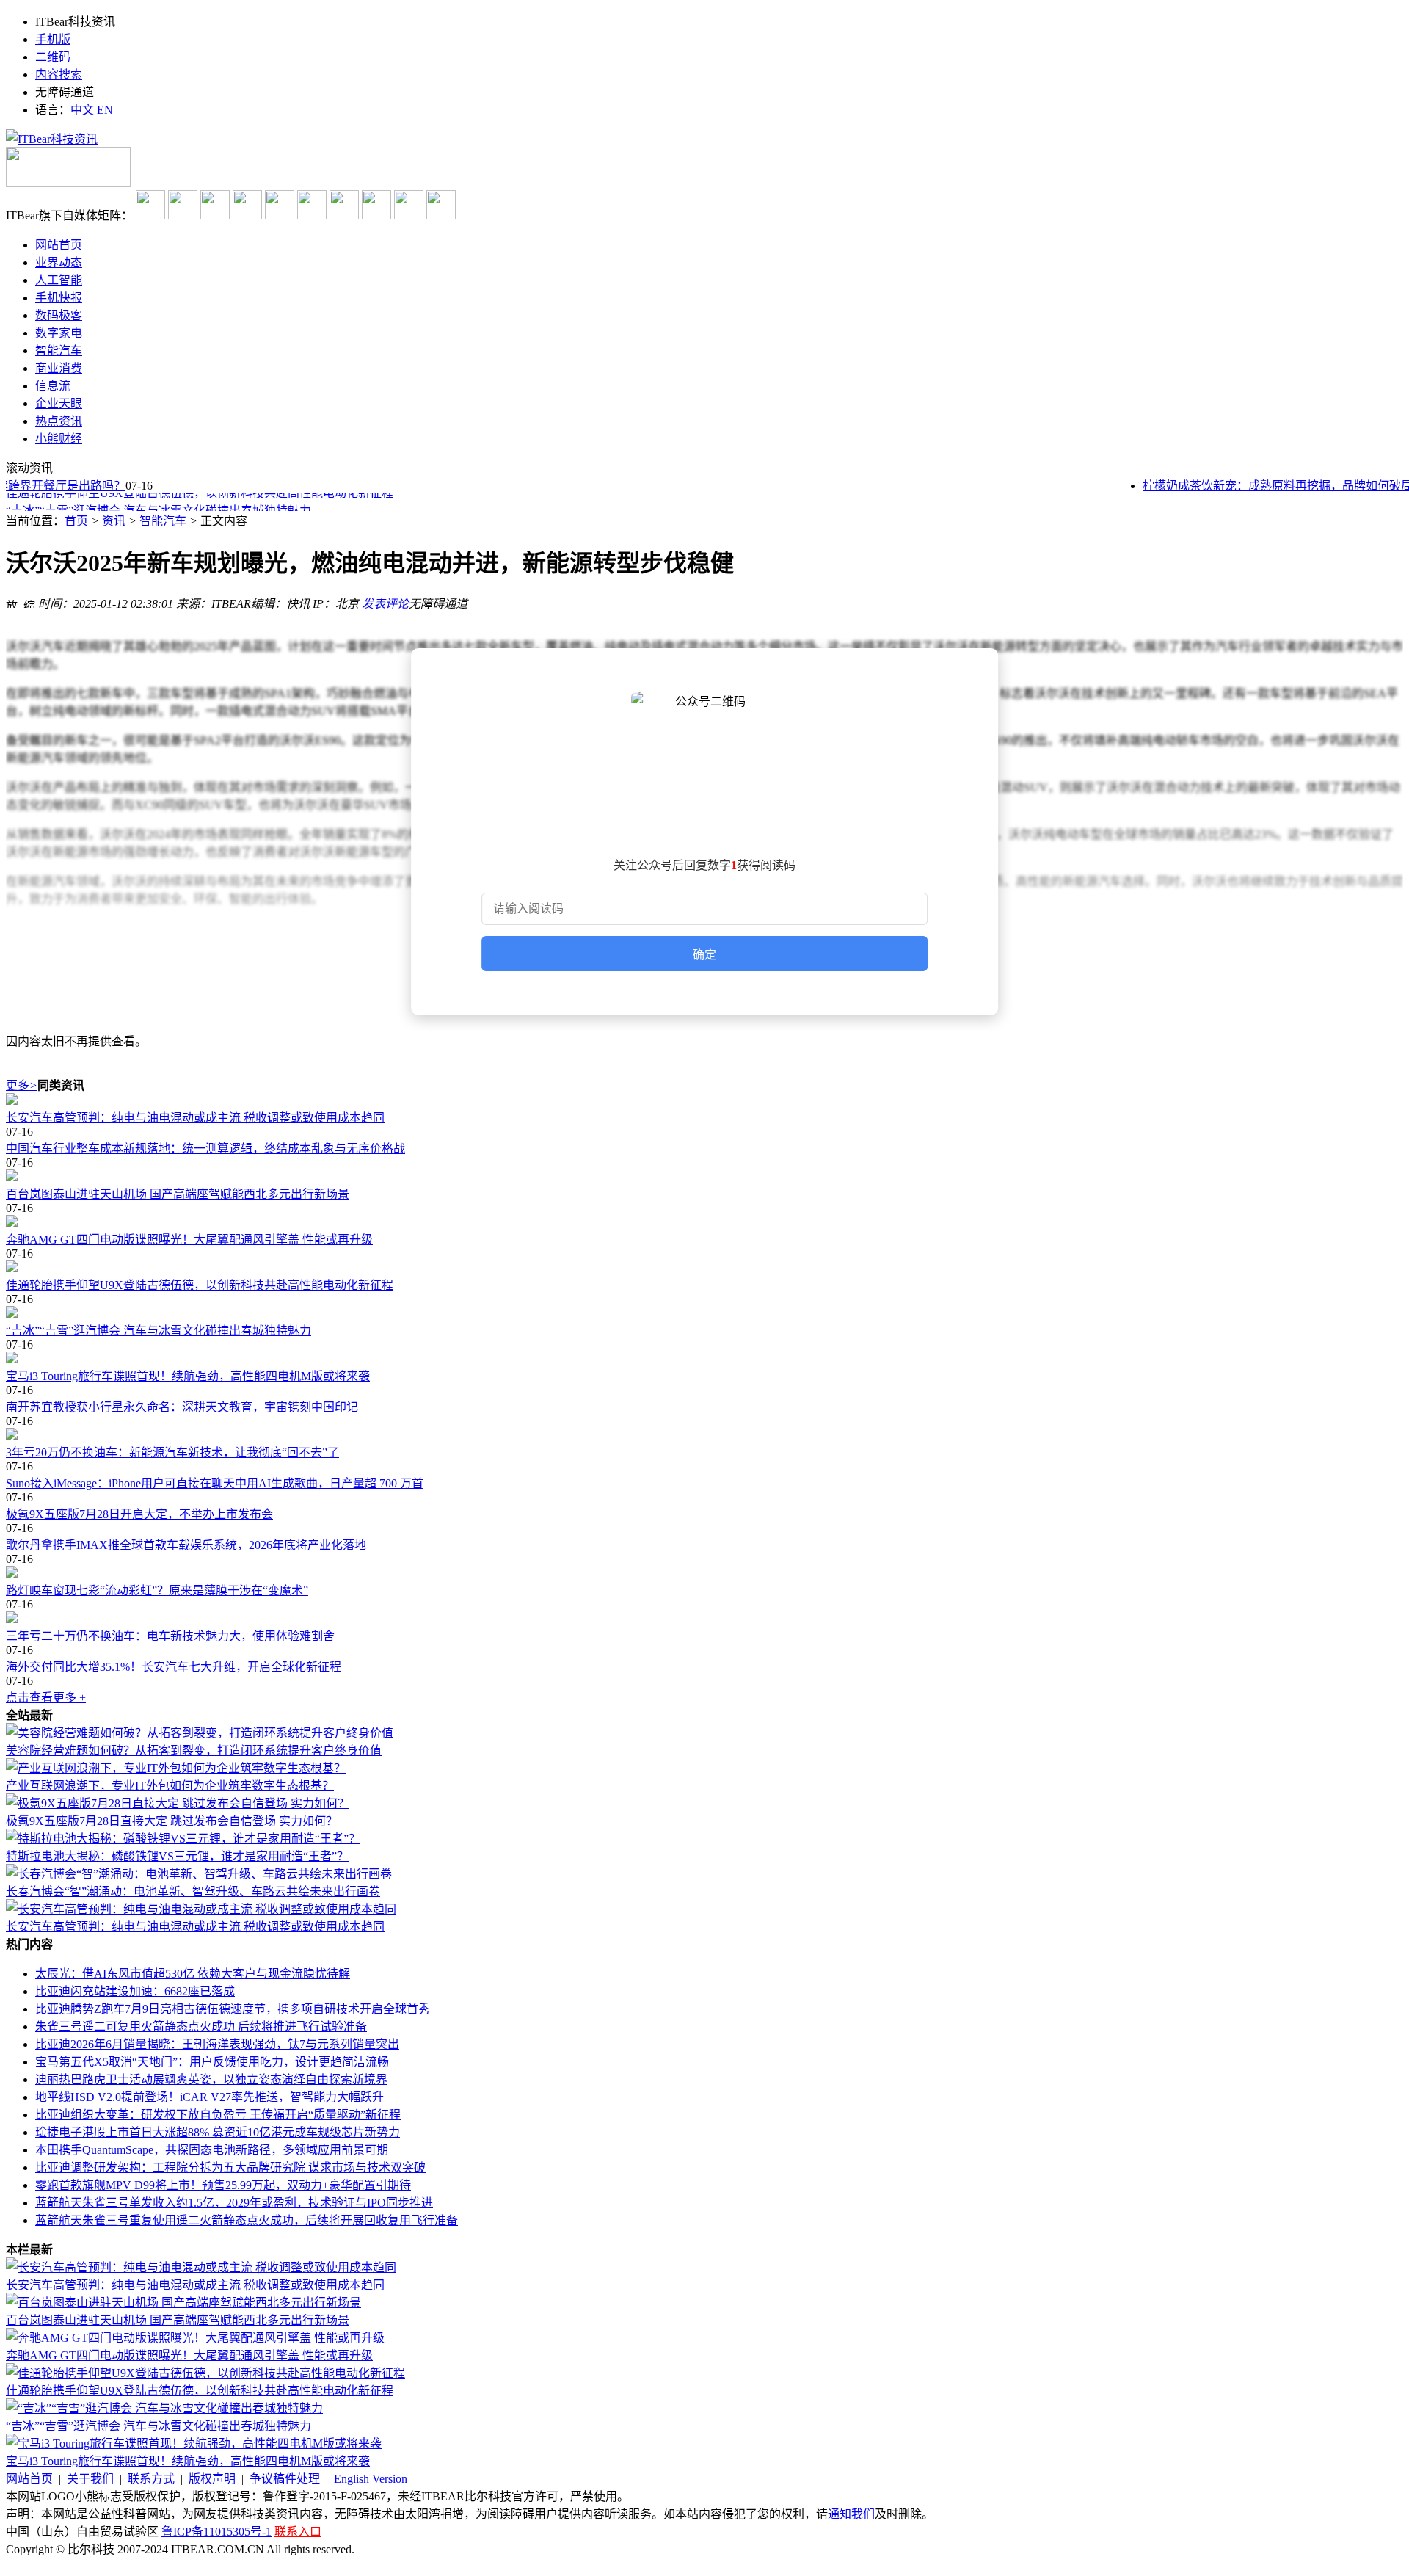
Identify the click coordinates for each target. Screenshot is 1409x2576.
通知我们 (851, 2514)
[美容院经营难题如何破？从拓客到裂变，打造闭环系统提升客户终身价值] (200, 1733)
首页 (76, 521)
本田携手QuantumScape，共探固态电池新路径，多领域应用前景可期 (212, 2150)
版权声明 (212, 2479)
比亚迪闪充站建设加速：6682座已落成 (135, 1991)
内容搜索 (59, 75)
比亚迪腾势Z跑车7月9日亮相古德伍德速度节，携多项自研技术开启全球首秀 (233, 2009)
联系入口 (298, 2532)
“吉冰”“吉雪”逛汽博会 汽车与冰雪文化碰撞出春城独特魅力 (159, 503)
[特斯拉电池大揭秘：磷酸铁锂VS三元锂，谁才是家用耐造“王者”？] (183, 1839)
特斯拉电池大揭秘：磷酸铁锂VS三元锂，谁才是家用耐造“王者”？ (177, 1856)
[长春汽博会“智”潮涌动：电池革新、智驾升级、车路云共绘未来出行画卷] (199, 1874)
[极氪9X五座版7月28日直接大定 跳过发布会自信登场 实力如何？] (178, 1803)
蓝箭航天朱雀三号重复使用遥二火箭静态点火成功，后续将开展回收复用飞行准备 (247, 2220)
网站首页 (29, 2479)
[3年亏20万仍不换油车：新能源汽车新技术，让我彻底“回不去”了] (704, 1435)
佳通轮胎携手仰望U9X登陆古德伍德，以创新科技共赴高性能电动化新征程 (200, 1285)
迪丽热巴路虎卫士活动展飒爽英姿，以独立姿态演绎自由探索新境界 (211, 2079)
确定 (704, 955)
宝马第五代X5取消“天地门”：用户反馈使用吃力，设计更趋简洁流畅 (212, 2062)
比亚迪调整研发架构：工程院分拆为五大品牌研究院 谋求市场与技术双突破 (230, 2167)
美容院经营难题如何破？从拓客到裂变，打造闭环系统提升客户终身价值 (194, 1750)
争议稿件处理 (285, 2479)
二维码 (53, 57)
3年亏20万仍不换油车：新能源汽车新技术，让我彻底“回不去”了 (172, 1452)
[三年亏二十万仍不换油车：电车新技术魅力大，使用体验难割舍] (704, 1619)
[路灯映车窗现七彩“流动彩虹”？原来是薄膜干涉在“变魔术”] (704, 1573)
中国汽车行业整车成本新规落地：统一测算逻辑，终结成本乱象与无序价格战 (205, 1149)
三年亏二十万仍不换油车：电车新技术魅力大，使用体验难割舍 (170, 1636)
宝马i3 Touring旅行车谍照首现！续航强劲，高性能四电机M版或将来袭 (188, 1376)
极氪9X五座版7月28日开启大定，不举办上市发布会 (139, 1514)
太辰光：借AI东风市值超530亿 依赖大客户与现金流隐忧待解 (193, 1974)
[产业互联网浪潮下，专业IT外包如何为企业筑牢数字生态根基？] (176, 1768)
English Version (371, 2479)
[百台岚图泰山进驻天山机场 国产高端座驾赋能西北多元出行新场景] (704, 1177)
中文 (82, 110)
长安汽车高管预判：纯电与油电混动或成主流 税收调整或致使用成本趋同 (195, 1118)
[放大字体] (12, 602)
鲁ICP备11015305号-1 (216, 2532)
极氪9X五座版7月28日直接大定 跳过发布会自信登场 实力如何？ (172, 1821)
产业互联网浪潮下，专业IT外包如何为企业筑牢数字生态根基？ (170, 1786)
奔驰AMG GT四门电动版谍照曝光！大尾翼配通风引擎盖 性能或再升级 (189, 1240)
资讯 (114, 521)
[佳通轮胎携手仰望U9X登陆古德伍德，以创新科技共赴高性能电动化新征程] (704, 1268)
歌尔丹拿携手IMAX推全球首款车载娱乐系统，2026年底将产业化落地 (186, 1545)
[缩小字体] (29, 602)
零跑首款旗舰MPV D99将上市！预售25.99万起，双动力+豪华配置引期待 (223, 2185)
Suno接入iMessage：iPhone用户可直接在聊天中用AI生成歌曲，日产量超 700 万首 (215, 1483)
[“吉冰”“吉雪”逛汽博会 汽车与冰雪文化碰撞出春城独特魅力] (704, 1313)
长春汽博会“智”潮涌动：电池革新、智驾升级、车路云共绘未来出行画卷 (193, 1891)
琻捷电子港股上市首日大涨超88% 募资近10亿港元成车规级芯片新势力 (218, 2132)
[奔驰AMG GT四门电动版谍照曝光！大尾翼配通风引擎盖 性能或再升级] (704, 1222)
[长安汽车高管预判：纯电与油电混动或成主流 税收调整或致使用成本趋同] (704, 1100)
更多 (22, 1085)
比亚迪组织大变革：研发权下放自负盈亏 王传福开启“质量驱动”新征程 (218, 2115)
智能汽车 (163, 521)
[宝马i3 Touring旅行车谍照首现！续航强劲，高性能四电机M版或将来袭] (704, 1359)
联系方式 (151, 2479)
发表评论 (385, 604)
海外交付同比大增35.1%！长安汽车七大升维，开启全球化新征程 (174, 1667)
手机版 (53, 39)
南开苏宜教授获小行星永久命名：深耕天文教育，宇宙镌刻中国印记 (182, 1407)
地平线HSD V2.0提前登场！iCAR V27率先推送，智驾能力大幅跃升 (210, 2097)
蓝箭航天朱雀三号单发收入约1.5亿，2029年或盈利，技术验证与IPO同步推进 (234, 2203)
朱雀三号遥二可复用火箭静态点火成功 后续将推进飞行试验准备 (201, 2027)
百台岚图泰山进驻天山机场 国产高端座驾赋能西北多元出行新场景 (178, 1194)
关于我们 (90, 2479)
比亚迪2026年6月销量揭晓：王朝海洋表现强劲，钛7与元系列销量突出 (217, 2044)
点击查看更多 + (46, 1698)
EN (105, 110)
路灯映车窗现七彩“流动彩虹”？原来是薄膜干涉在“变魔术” (157, 1590)
